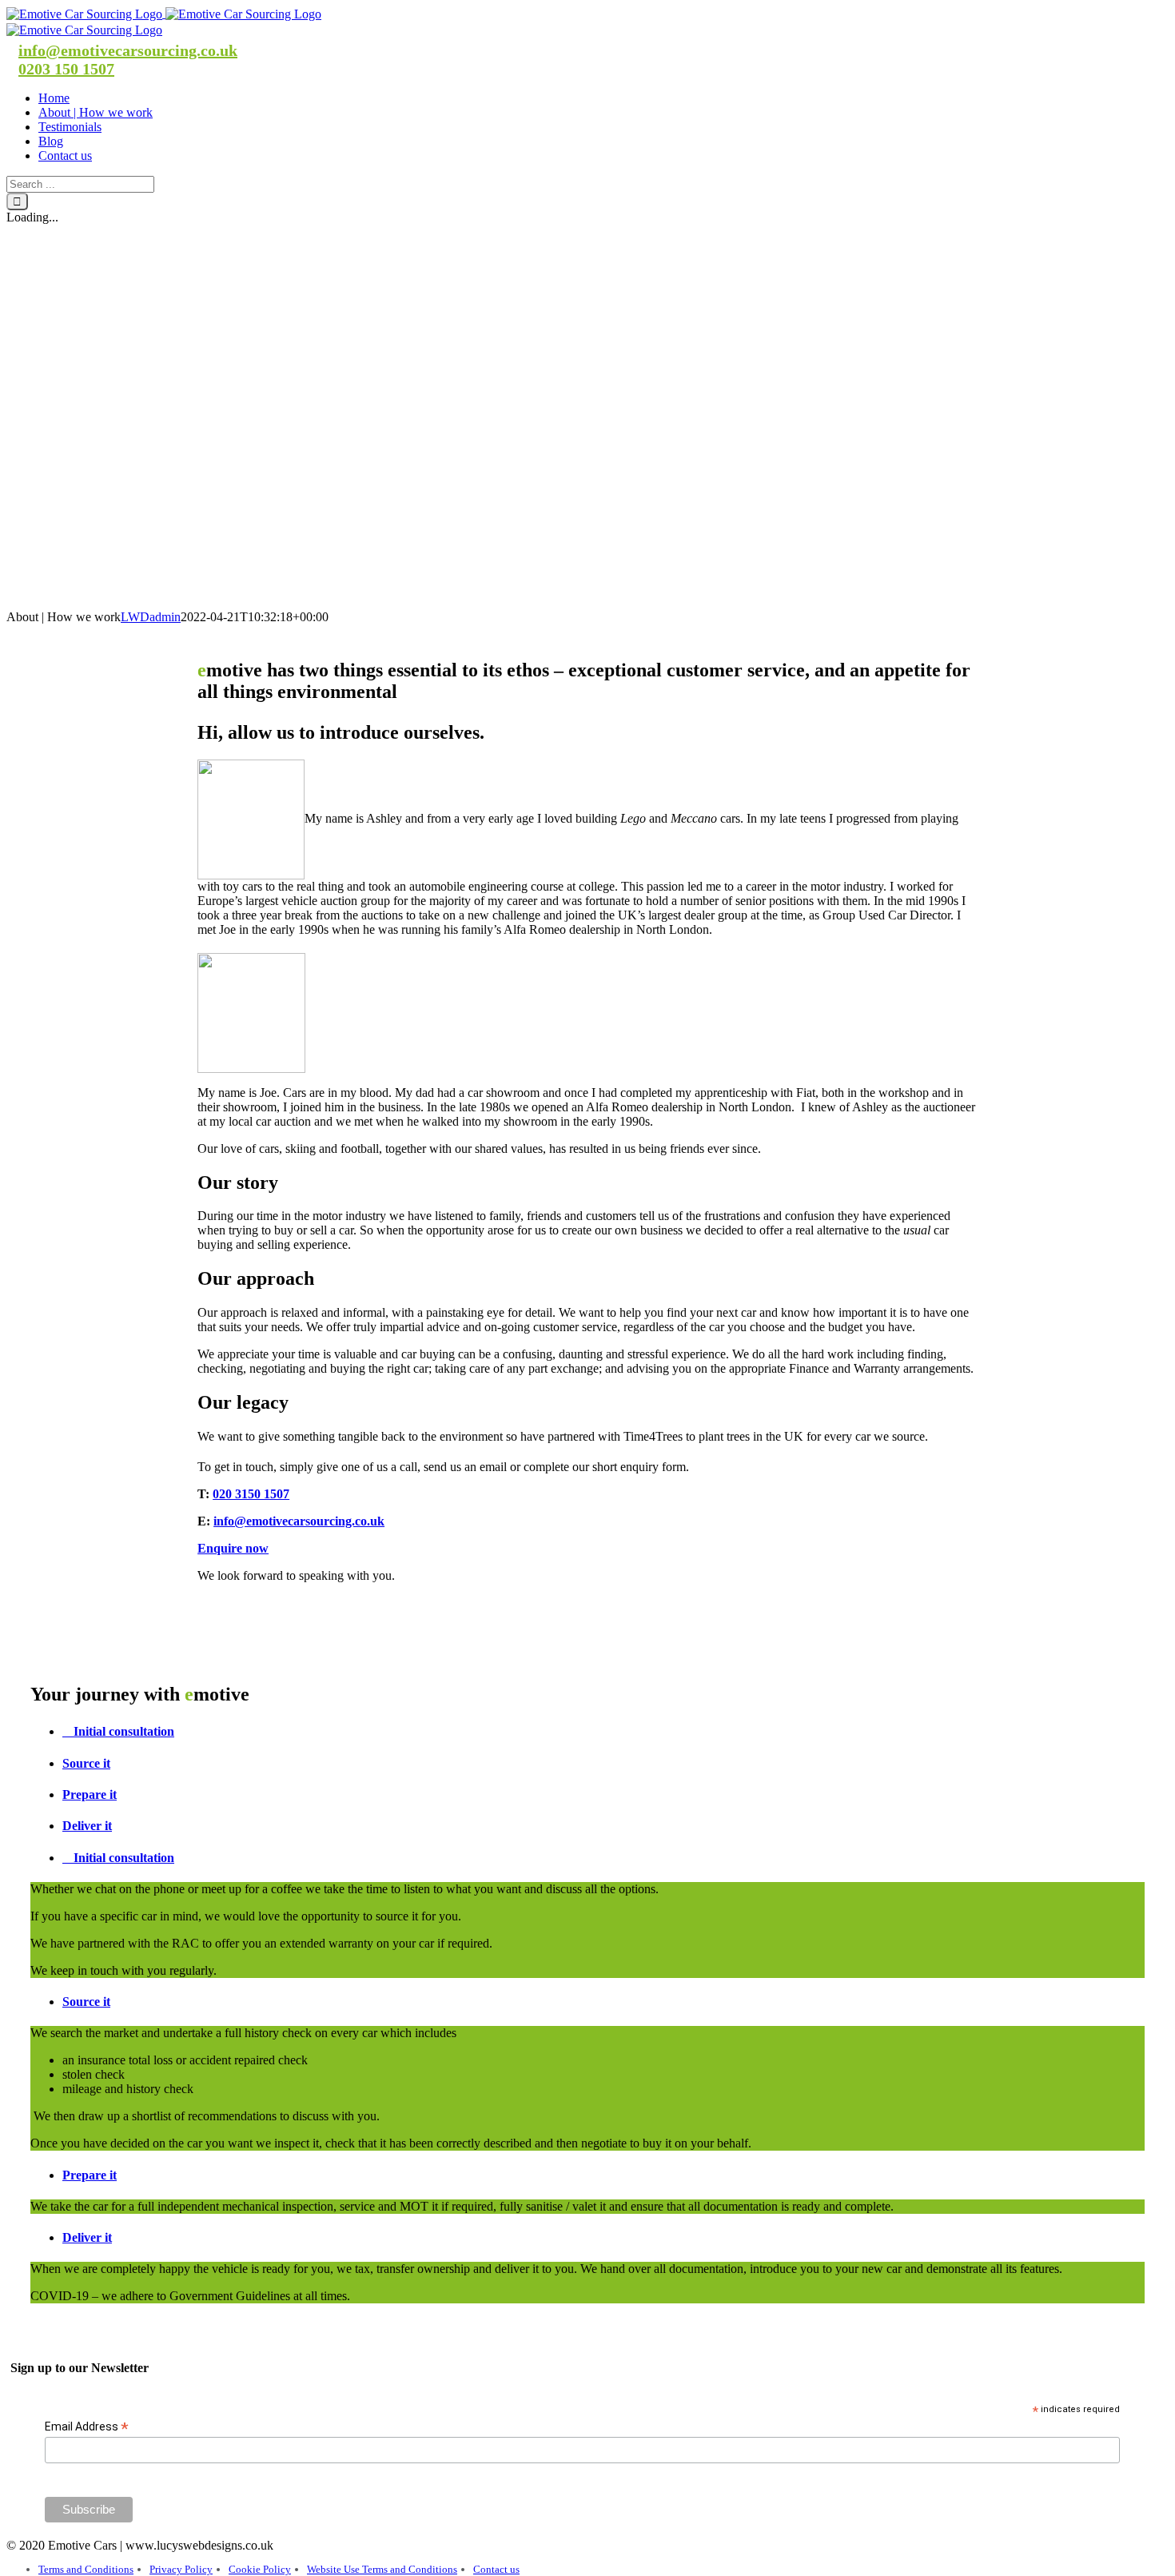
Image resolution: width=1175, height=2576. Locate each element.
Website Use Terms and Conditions (382, 2569)
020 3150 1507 (251, 1494)
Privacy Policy (181, 2569)
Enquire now (233, 1548)
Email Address (87, 2427)
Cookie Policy (260, 2569)
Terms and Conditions (86, 2569)
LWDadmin (151, 617)
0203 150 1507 (66, 69)
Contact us (496, 2569)
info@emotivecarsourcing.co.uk (128, 50)
